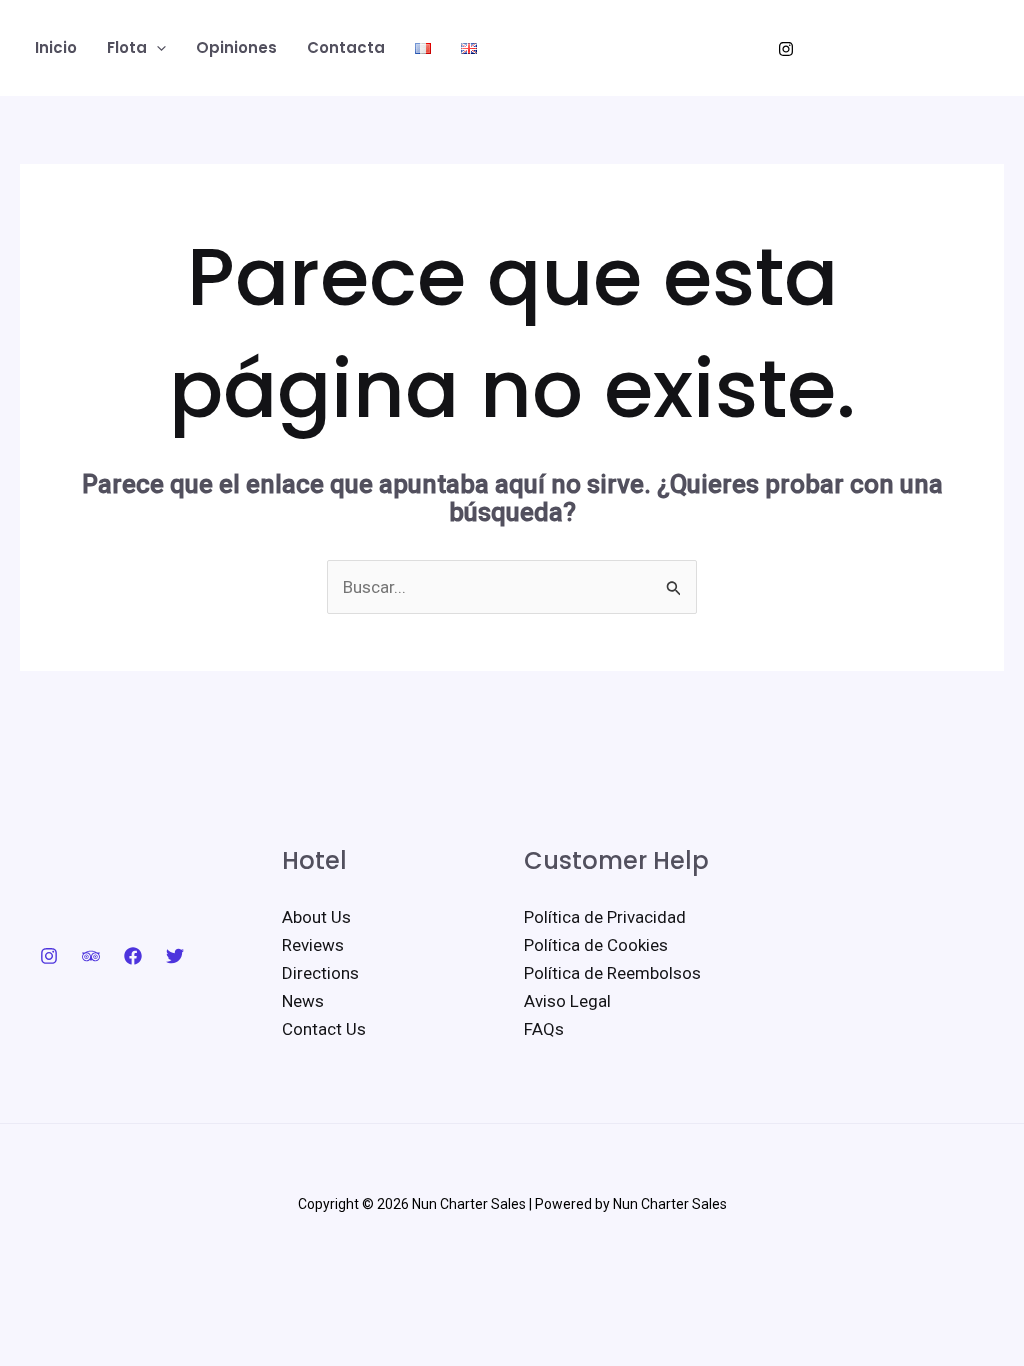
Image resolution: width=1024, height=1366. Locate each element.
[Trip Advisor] (91, 956)
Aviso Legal (567, 1001)
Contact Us (324, 1029)
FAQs (544, 1029)
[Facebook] (133, 956)
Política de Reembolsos (612, 973)
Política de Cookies (596, 945)
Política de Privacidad (605, 917)
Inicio (56, 47)
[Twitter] (175, 956)
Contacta (346, 47)
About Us (316, 917)
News (303, 1001)
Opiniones (236, 47)
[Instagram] (786, 49)
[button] (156, 48)
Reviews (313, 945)
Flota (127, 47)
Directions (320, 973)
